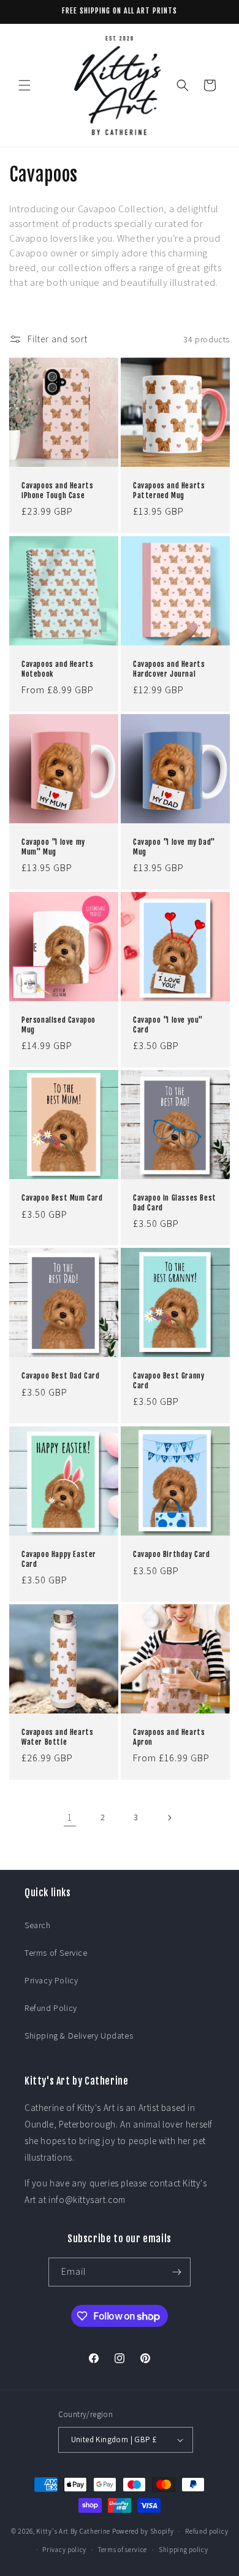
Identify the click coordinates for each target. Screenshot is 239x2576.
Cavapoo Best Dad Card (61, 1376)
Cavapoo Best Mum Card (62, 1198)
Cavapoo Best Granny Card (169, 1381)
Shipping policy (184, 2550)
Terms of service (123, 2550)
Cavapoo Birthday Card (172, 1554)
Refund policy (207, 2531)
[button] (25, 85)
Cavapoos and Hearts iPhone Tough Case (57, 490)
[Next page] (169, 1818)
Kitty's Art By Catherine (73, 2531)
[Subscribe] (176, 2272)
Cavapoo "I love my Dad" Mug (174, 847)
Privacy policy (64, 2550)
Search (38, 1925)
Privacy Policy (51, 1980)
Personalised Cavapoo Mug (59, 1025)
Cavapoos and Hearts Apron (169, 1737)
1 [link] (70, 1817)
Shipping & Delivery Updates (79, 2036)
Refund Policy (51, 2008)
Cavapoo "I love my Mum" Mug (53, 847)
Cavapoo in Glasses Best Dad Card (175, 1203)
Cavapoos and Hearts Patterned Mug (169, 490)
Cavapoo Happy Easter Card (59, 1559)
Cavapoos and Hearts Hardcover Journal (169, 669)
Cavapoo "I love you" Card (168, 1025)
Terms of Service (56, 1953)
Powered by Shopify (143, 2531)
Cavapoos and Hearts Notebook (57, 669)
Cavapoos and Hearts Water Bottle (57, 1737)
